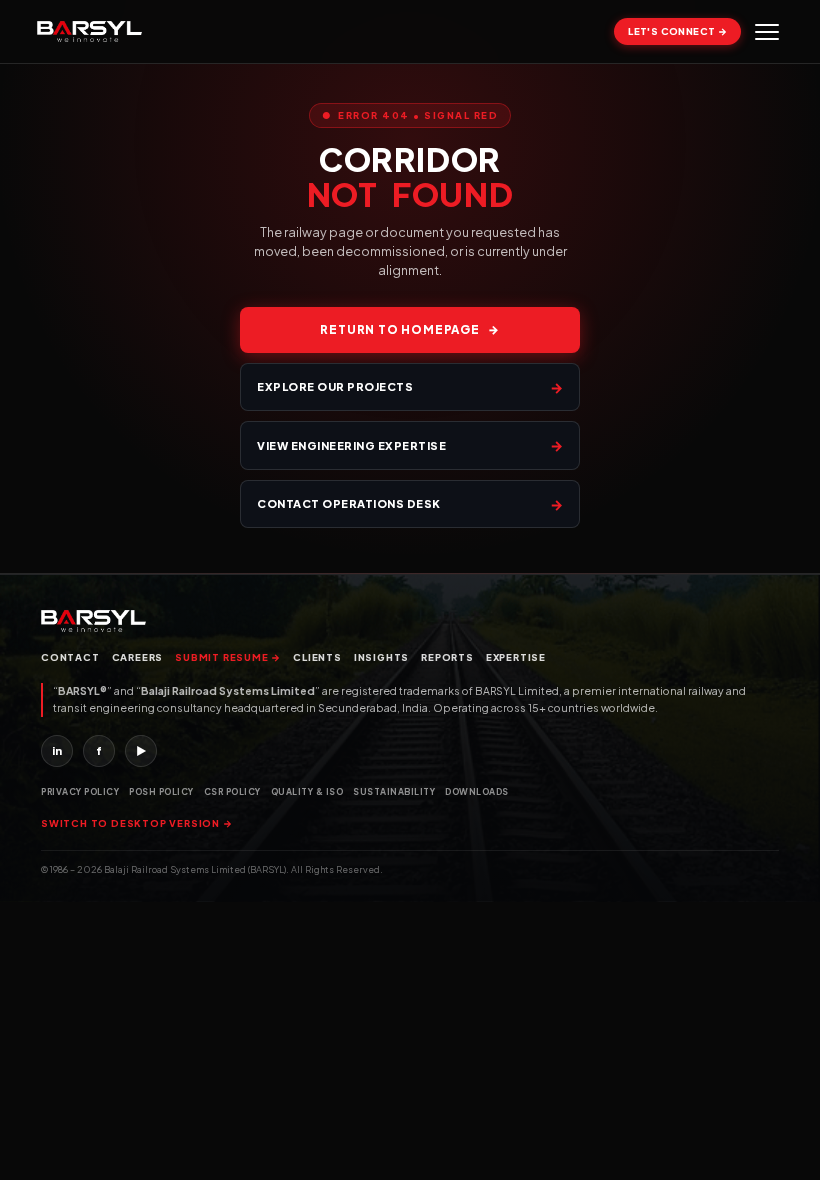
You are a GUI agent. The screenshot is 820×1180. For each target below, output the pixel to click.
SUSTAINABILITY (394, 791)
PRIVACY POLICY (80, 791)
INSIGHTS (381, 657)
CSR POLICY (232, 791)
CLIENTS (317, 657)
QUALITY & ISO (307, 791)
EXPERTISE (516, 657)
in (57, 750)
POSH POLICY (161, 791)
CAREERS (138, 657)
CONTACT (70, 657)
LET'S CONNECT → (677, 31)
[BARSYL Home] (89, 32)
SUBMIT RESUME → (228, 657)
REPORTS (447, 657)
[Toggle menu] (767, 32)
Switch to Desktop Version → (137, 823)
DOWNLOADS (477, 791)
